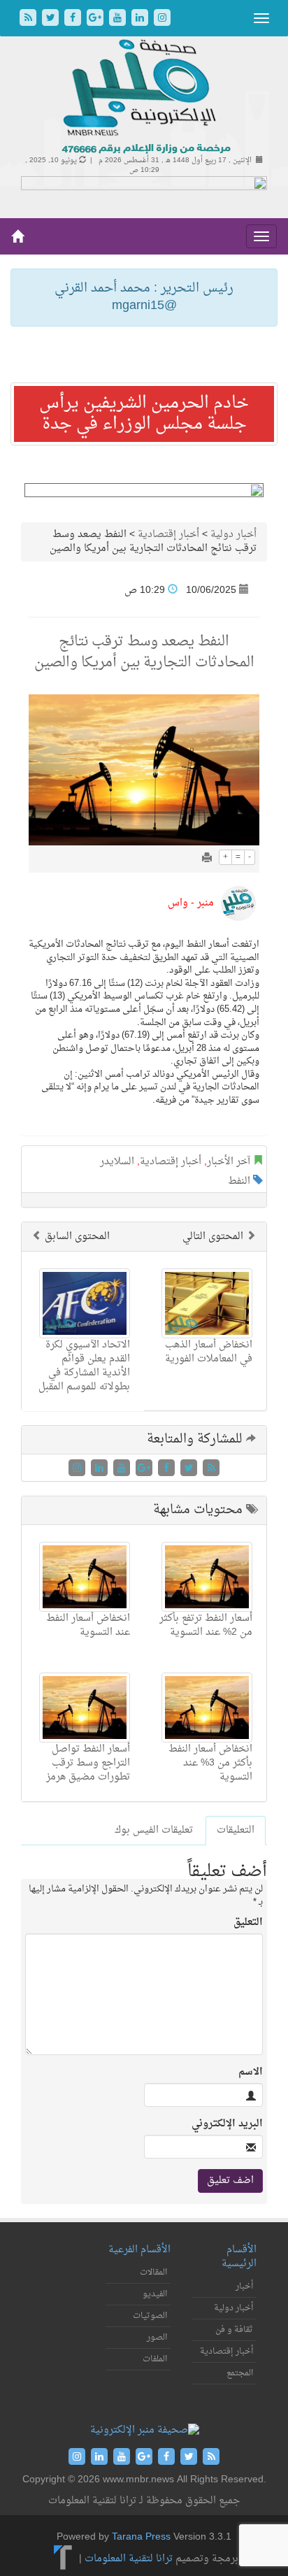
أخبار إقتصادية (168, 535)
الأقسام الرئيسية (239, 2257)
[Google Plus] (96, 19)
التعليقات (236, 1830)
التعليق (248, 1923)
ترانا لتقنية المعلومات (129, 2559)
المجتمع (240, 2373)
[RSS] (29, 19)
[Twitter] (52, 19)
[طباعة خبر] (207, 859)
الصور (157, 2338)
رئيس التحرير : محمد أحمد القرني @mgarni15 (144, 298)
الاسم (251, 2073)
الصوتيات (150, 2316)
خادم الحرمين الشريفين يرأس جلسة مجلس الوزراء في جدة (144, 414)
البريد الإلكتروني (227, 2124)
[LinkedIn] (141, 19)
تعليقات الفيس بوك (154, 1830)
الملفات (155, 2359)
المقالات (153, 2273)
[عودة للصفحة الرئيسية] (144, 98)
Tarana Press (141, 2537)
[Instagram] (162, 19)
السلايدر (117, 1162)
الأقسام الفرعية (139, 2250)
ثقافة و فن (234, 2330)
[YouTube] (119, 19)
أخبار (244, 2287)
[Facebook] (74, 19)
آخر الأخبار (229, 1162)
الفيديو (155, 2294)
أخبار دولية (233, 535)
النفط (239, 1181)
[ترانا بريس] (63, 2559)
